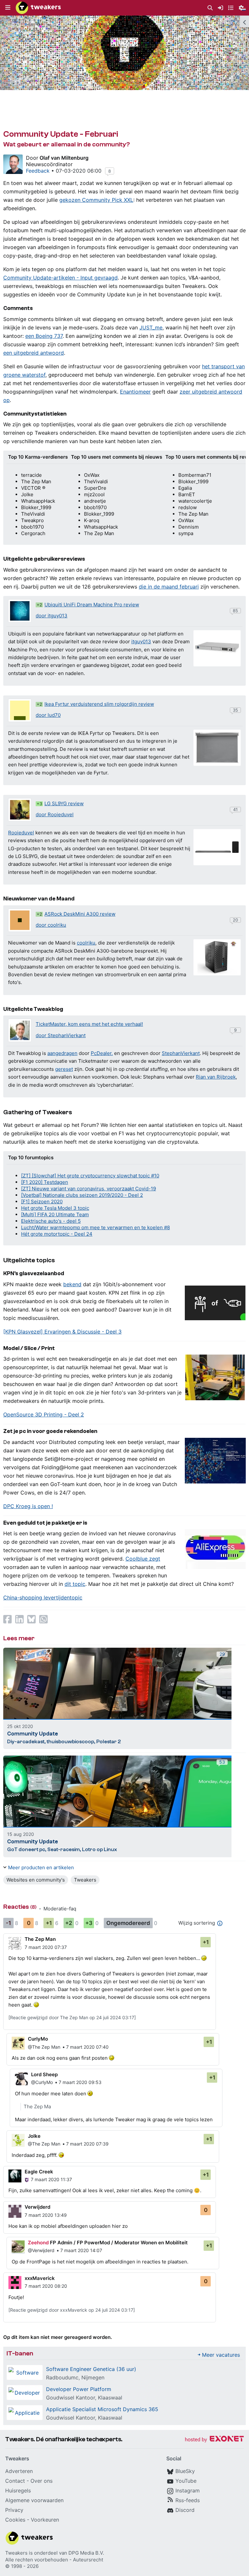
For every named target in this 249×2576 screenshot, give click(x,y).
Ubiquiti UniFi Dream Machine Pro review (92, 605)
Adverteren (19, 2471)
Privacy (14, 2510)
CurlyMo (38, 2039)
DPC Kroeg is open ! (28, 1506)
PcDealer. (102, 1053)
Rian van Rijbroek (216, 1077)
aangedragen (62, 1053)
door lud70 (48, 715)
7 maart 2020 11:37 (51, 2179)
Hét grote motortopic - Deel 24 (57, 1234)
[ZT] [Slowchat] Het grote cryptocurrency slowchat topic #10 (90, 1176)
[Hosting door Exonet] (214, 2440)
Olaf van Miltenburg (64, 158)
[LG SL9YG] (217, 847)
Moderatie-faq (60, 1909)
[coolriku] (20, 920)
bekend (72, 1284)
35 (235, 710)
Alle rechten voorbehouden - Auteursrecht (54, 2560)
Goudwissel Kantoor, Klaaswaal (84, 2398)
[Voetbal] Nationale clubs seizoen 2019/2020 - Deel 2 (82, 1195)
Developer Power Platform (79, 2389)
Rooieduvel (21, 833)
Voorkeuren (45, 2520)
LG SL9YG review (64, 803)
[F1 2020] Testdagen (45, 1182)
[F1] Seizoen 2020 (42, 1202)
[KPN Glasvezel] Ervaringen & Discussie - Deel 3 (62, 1332)
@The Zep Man (44, 2047)
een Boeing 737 (44, 336)
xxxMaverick (40, 2278)
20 (235, 920)
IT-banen (20, 2353)
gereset (64, 1069)
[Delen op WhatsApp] (43, 1619)
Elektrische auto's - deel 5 (51, 1221)
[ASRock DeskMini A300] (217, 957)
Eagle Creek (39, 2172)
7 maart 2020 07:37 (46, 1947)
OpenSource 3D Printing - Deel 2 (44, 1414)
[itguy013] (20, 611)
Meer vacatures (221, 2355)
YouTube (186, 2481)
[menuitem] (210, 8)
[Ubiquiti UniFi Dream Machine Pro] (217, 648)
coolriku (86, 943)
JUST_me (151, 327)
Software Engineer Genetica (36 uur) (91, 2369)
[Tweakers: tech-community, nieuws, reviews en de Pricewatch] (38, 8)
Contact (15, 2481)
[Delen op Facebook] (7, 1619)
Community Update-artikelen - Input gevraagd (60, 278)
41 (235, 809)
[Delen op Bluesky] (31, 1619)
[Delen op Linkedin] (19, 1619)
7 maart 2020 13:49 (46, 2215)
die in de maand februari (169, 587)
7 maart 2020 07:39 (87, 2144)
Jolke (34, 2136)
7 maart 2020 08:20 (46, 2286)
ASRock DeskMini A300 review (80, 914)
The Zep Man (40, 1939)
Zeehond (38, 2243)
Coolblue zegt (143, 1559)
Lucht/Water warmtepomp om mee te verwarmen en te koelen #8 (95, 1227)
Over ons (41, 2481)
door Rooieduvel (55, 814)
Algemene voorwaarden (34, 2500)
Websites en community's (36, 1880)
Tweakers (85, 1880)
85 (235, 611)
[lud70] (20, 710)
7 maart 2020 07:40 (87, 2047)
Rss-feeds (188, 2500)
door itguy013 (52, 616)
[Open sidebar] (244, 21)
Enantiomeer (135, 392)
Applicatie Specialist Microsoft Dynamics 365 (102, 2409)
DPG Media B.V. (86, 2553)
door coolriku (51, 925)
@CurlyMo (42, 2082)
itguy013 (141, 641)
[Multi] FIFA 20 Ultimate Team (55, 1214)
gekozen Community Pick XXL (96, 200)
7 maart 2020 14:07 (81, 2250)
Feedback (38, 171)
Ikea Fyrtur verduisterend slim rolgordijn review (99, 704)
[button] (8, 8)
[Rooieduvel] (20, 810)
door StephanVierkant (61, 1035)
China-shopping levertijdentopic (43, 1597)
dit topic (75, 1584)
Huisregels (18, 2490)
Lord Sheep (44, 2074)
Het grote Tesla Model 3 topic (55, 1208)
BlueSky (185, 2471)
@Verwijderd (41, 2250)
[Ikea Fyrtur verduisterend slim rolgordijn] (217, 748)
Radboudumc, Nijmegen (75, 2377)
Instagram (188, 2490)
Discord (185, 2510)
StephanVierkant (181, 1053)
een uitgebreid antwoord (34, 353)
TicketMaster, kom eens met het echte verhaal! (89, 1024)
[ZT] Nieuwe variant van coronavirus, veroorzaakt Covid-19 (89, 1189)
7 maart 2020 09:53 (80, 2082)
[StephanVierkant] (20, 1030)
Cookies (15, 2520)
